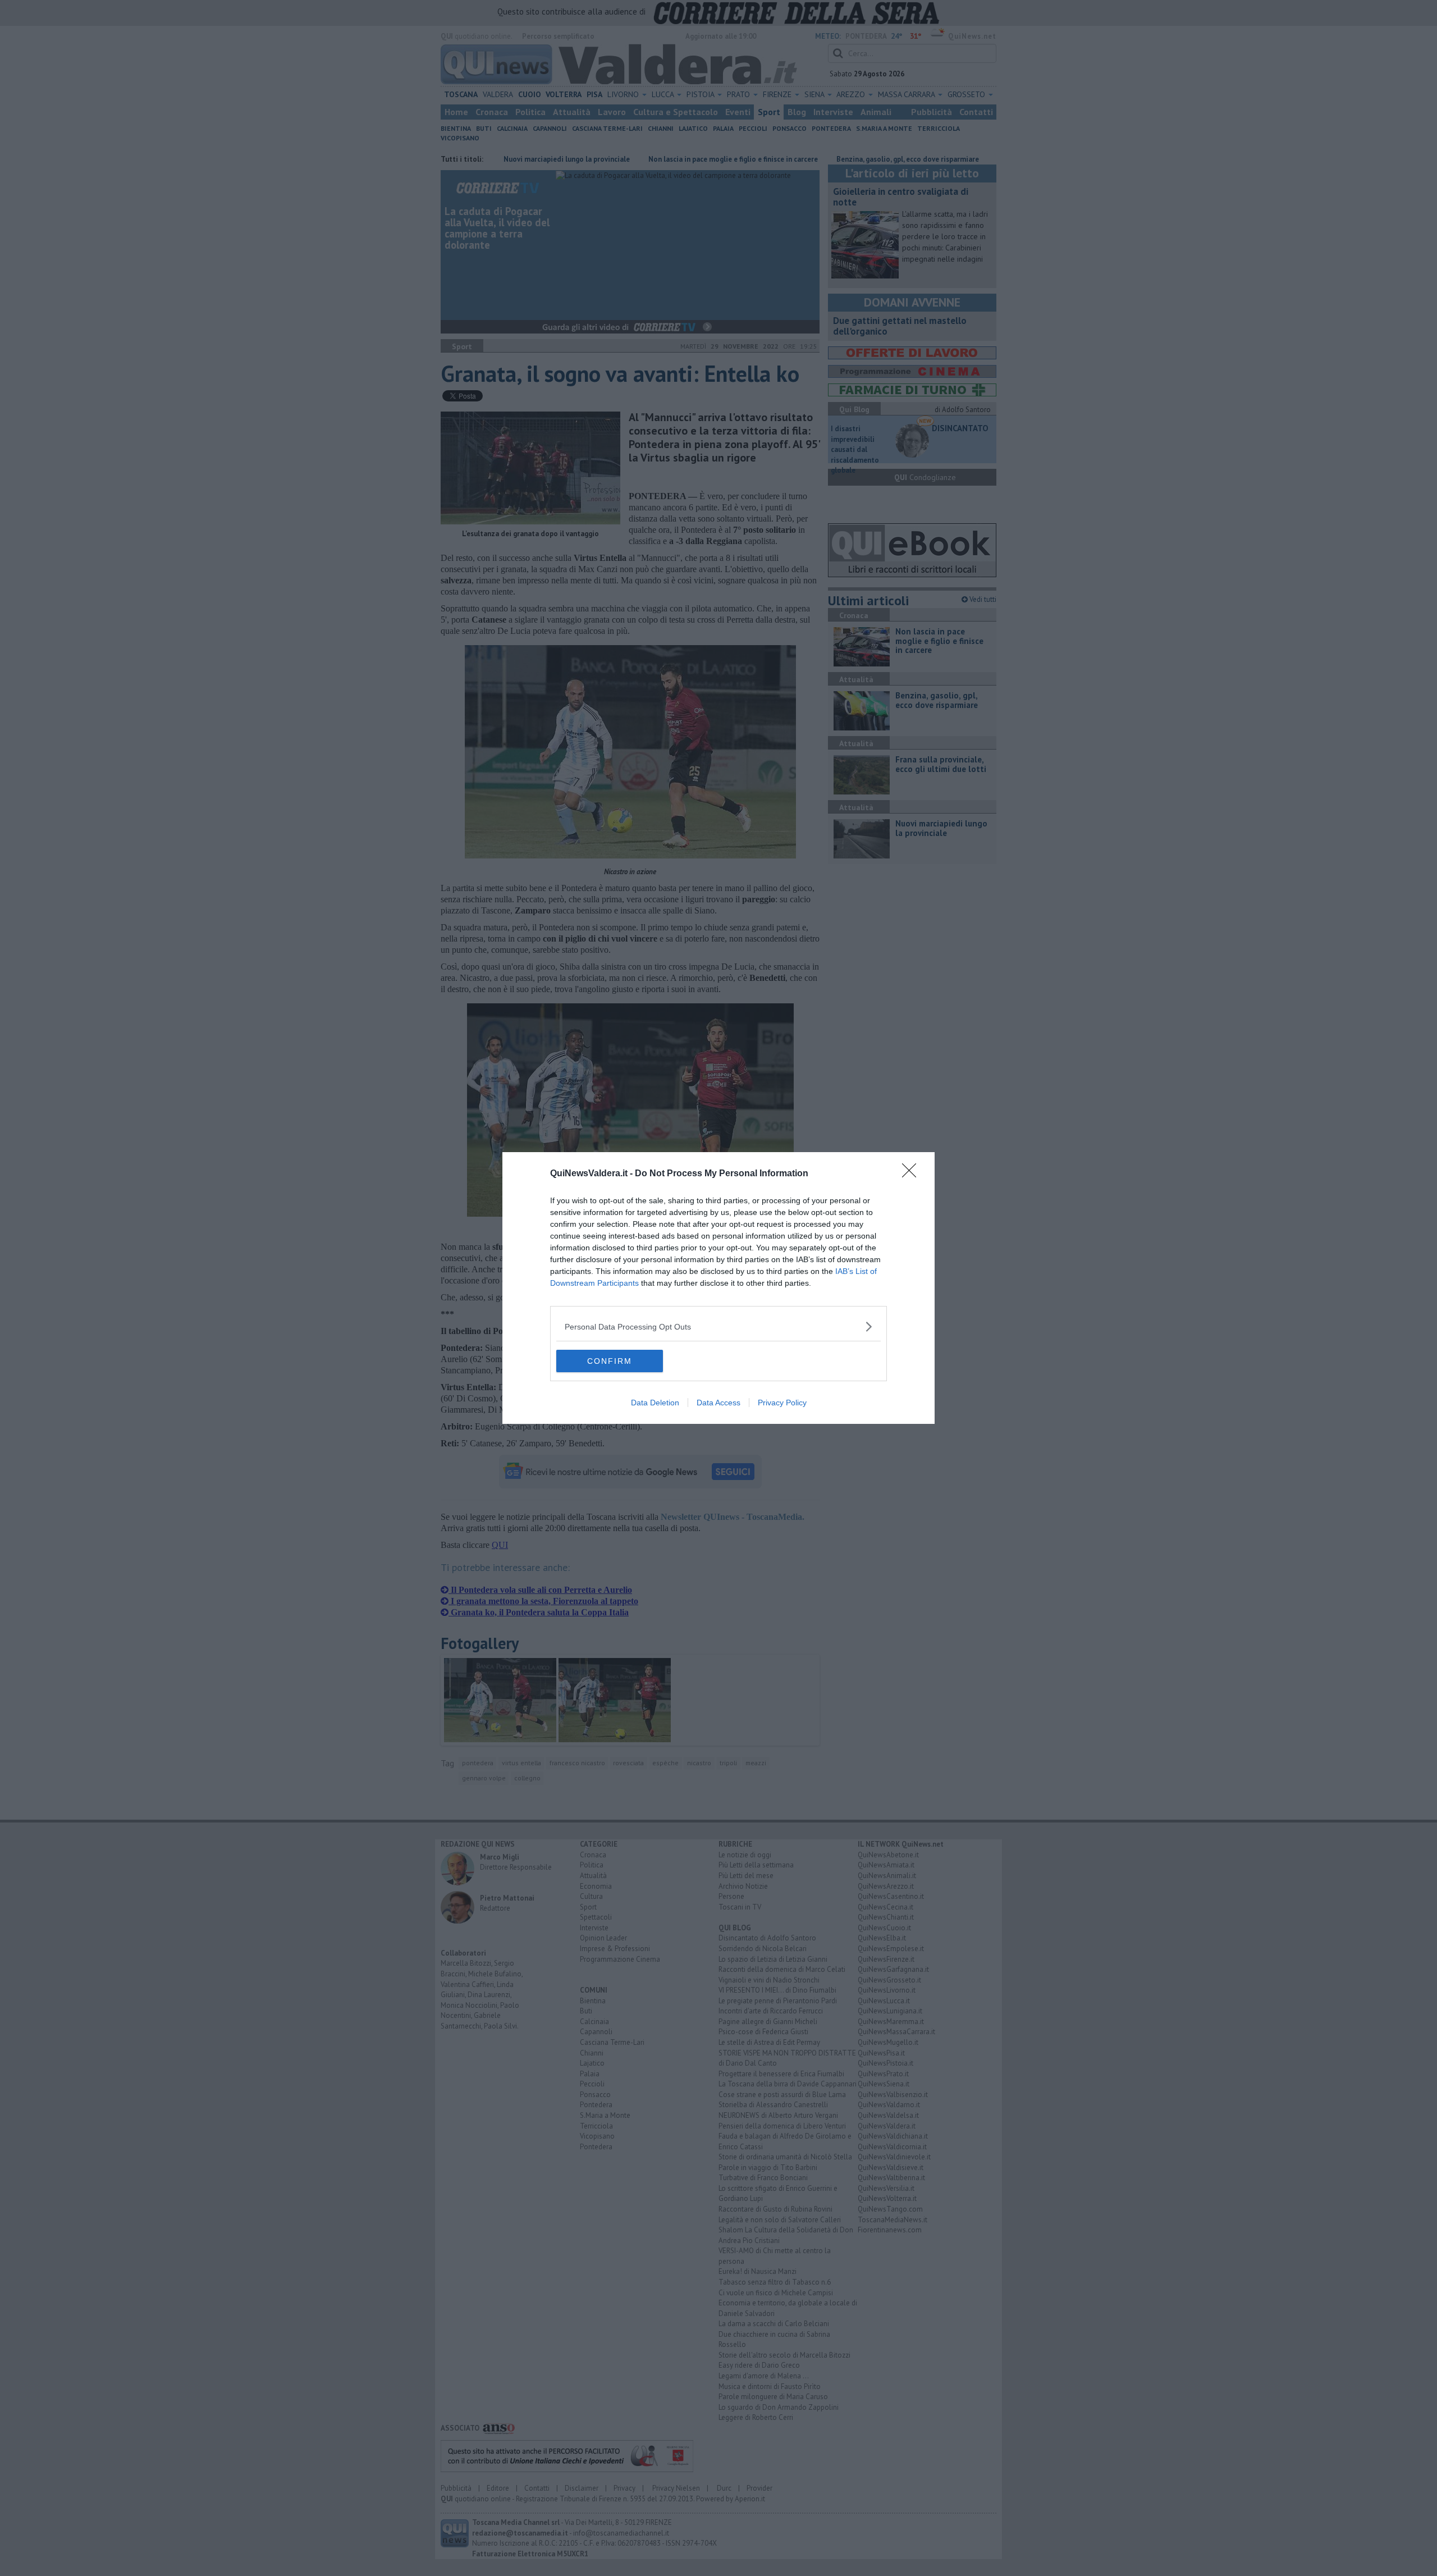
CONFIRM (610, 1361)
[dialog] (718, 1288)
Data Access (718, 1403)
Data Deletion (655, 1403)
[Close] (913, 1174)
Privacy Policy (782, 1403)
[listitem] (718, 1326)
